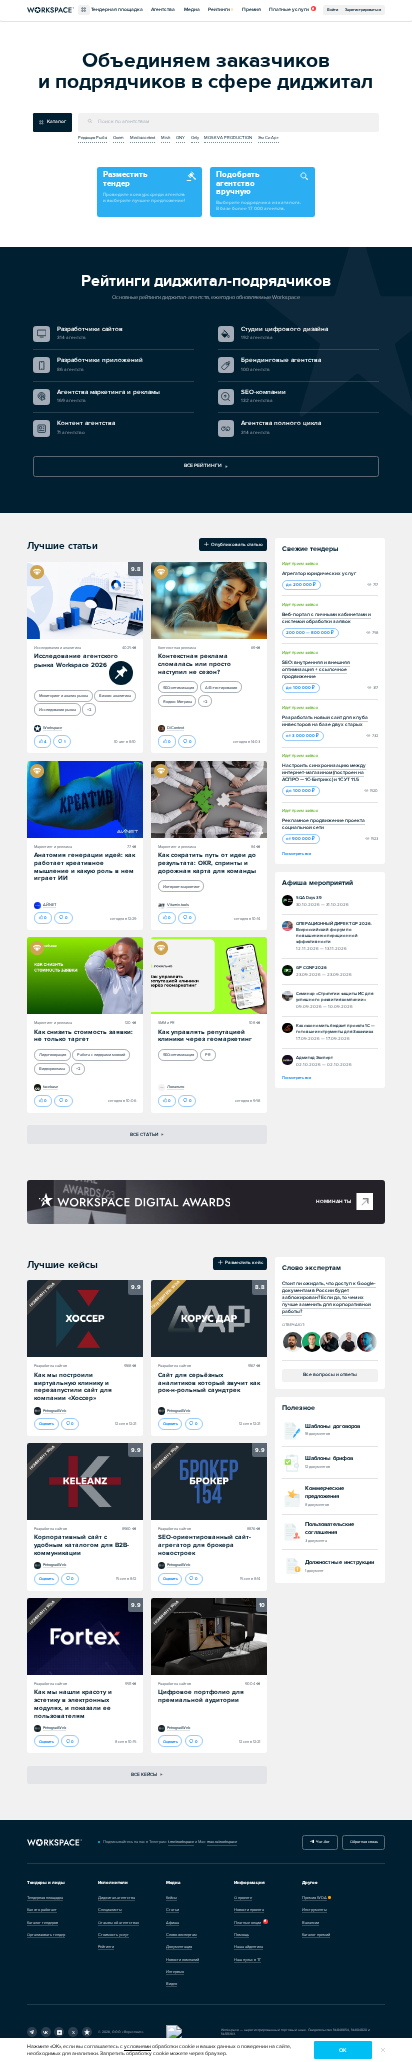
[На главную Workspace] (55, 1842)
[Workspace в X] (73, 2032)
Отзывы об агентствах (118, 1922)
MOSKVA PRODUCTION (228, 137)
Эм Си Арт (268, 137)
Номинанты (333, 1201)
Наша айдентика (248, 1946)
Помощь (241, 1934)
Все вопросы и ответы (330, 1374)
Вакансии (310, 1922)
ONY (180, 137)
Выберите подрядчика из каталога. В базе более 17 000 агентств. (258, 190)
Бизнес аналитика (115, 695)
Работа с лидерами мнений (101, 1054)
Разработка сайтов (50, 1365)
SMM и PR (166, 1022)
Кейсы (171, 1897)
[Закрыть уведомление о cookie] (383, 2050)
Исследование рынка (57, 709)
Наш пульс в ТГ (247, 1959)
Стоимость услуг (113, 1934)
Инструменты (314, 1909)
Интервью (175, 1971)
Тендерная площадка (117, 9)
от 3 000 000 (301, 735)
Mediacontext (142, 137)
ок (342, 2050)
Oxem (118, 137)
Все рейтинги (203, 465)
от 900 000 (299, 838)
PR (208, 1054)
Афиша (172, 1922)
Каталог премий (316, 1934)
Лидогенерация (52, 1054)
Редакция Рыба (92, 137)
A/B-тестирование (221, 687)
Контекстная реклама (177, 647)
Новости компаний (182, 1959)
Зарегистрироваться (363, 9)
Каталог (56, 121)
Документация (179, 1946)
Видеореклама (52, 1068)
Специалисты (110, 1909)
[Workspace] (87, 2032)
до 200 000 (299, 584)
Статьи (172, 1909)
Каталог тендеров (42, 1922)
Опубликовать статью (236, 544)
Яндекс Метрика (177, 701)
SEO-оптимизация (178, 687)
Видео (171, 1983)
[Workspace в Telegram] (32, 2032)
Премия (251, 9)
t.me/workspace (181, 1841)
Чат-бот (322, 1841)
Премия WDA (314, 1897)
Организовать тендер (46, 1934)
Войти (332, 9)
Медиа (192, 9)
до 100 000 (299, 687)
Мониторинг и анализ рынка (63, 695)
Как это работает (42, 1909)
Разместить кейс (243, 1263)
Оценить (46, 1423)
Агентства (163, 9)
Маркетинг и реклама (53, 846)
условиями (137, 2046)
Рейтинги (219, 9)
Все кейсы (144, 1774)
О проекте (243, 1897)
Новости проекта (249, 1909)
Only (195, 137)
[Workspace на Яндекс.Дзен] (59, 2032)
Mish (165, 137)
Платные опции (247, 1922)
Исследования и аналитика (57, 647)
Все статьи (144, 1134)
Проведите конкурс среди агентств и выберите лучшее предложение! (144, 186)
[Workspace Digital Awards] (135, 1202)
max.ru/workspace (222, 1841)
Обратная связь (364, 1841)
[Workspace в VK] (46, 2032)
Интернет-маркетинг (181, 886)
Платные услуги (289, 9)
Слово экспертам (181, 1934)
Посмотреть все (296, 853)
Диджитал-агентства (116, 1897)
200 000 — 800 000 (308, 632)
